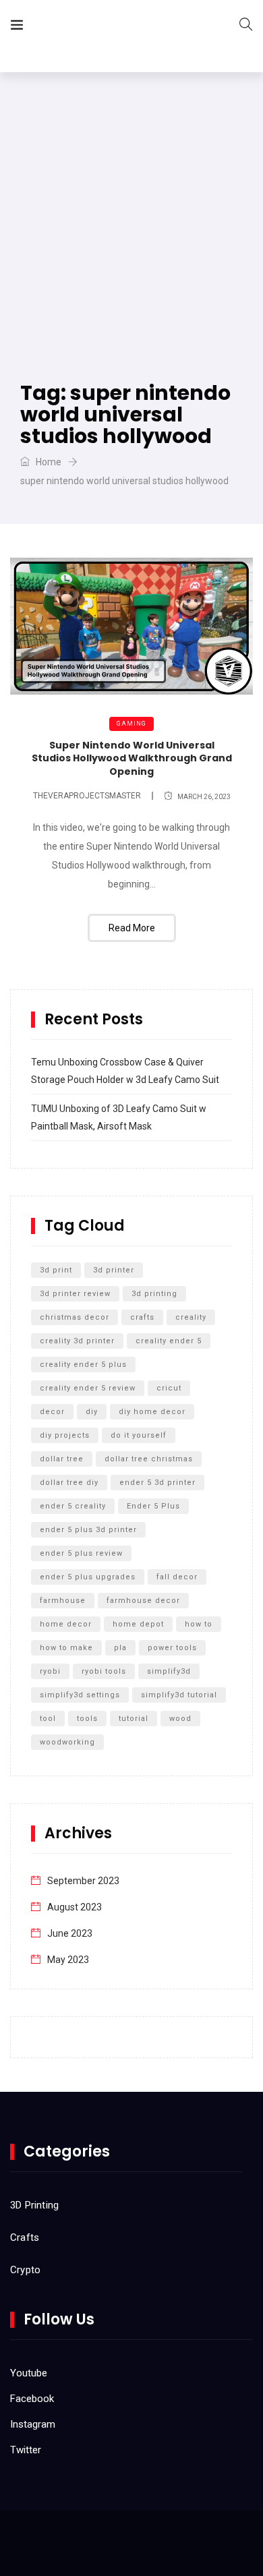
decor (52, 1412)
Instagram (33, 2424)
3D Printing (34, 2205)
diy (92, 1412)
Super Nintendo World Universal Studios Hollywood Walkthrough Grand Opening (132, 758)
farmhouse (63, 1601)
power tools (172, 1648)
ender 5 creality (73, 1506)
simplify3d (169, 1671)
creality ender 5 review (88, 1388)
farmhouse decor (143, 1601)
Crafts (25, 2237)
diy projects (65, 1435)
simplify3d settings (80, 1695)
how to (199, 1624)
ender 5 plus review (81, 1553)
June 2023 (70, 1933)
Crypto (25, 2270)
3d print (56, 1270)
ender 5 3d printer (157, 1483)
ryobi (50, 1671)
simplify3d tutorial (179, 1695)
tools (87, 1719)
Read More (132, 928)
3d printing (154, 1294)
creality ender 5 (169, 1341)
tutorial (134, 1719)
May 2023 (68, 1960)
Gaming (131, 724)
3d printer (114, 1270)
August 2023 (75, 1907)
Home (48, 462)
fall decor (177, 1577)
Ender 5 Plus (153, 1506)
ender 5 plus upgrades (88, 1577)
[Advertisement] (131, 210)
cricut (169, 1388)
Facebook (32, 2399)
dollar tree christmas (149, 1459)
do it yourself (139, 1435)
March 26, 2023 (204, 797)
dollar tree (62, 1459)
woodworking (67, 1742)
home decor (66, 1624)
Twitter (26, 2450)
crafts (142, 1317)
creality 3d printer (77, 1341)
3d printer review (75, 1294)
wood (180, 1719)
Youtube (29, 2373)
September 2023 (83, 1881)
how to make (66, 1648)
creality (191, 1317)
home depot (138, 1624)
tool (48, 1719)
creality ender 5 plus (83, 1365)
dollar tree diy (69, 1483)
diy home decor (152, 1412)
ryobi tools (104, 1671)
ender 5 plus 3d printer (88, 1530)
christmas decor (75, 1317)
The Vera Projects (110, 27)
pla (120, 1648)
